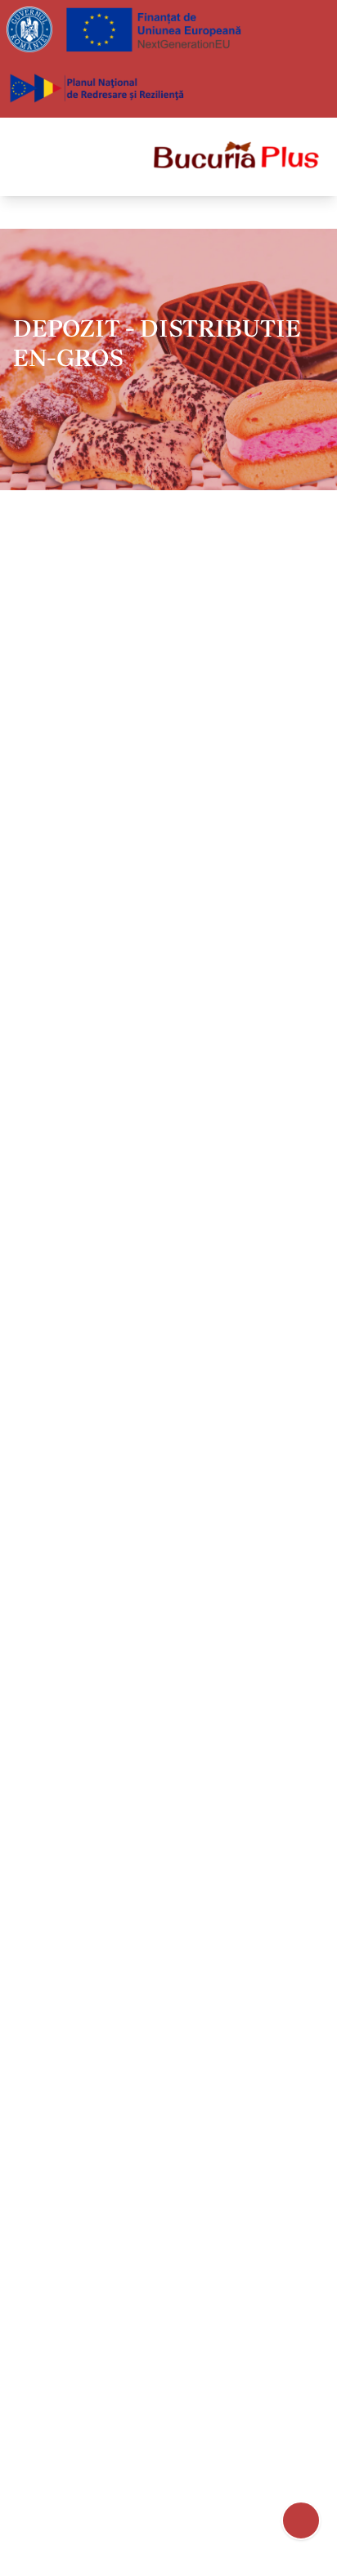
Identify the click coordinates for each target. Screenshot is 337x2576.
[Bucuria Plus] (239, 156)
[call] (301, 2523)
